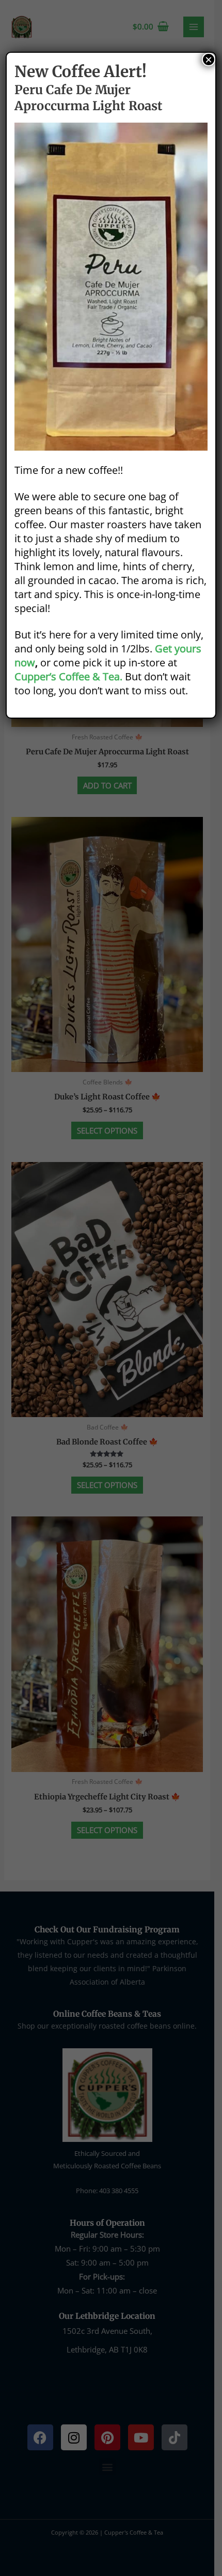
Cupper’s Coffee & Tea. (68, 676)
